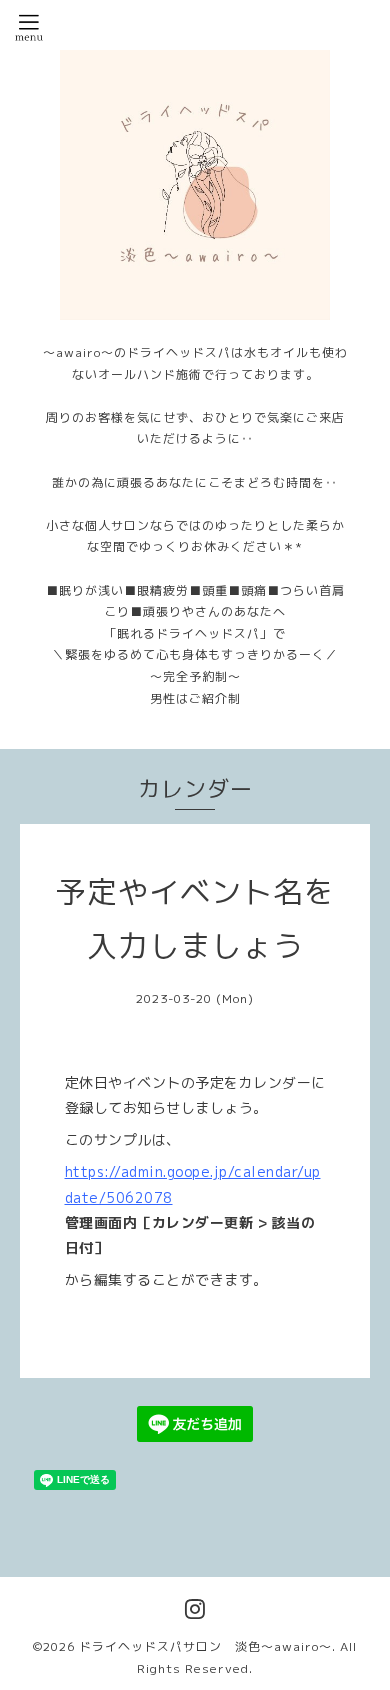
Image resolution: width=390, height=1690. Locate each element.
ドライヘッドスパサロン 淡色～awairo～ (205, 1646)
